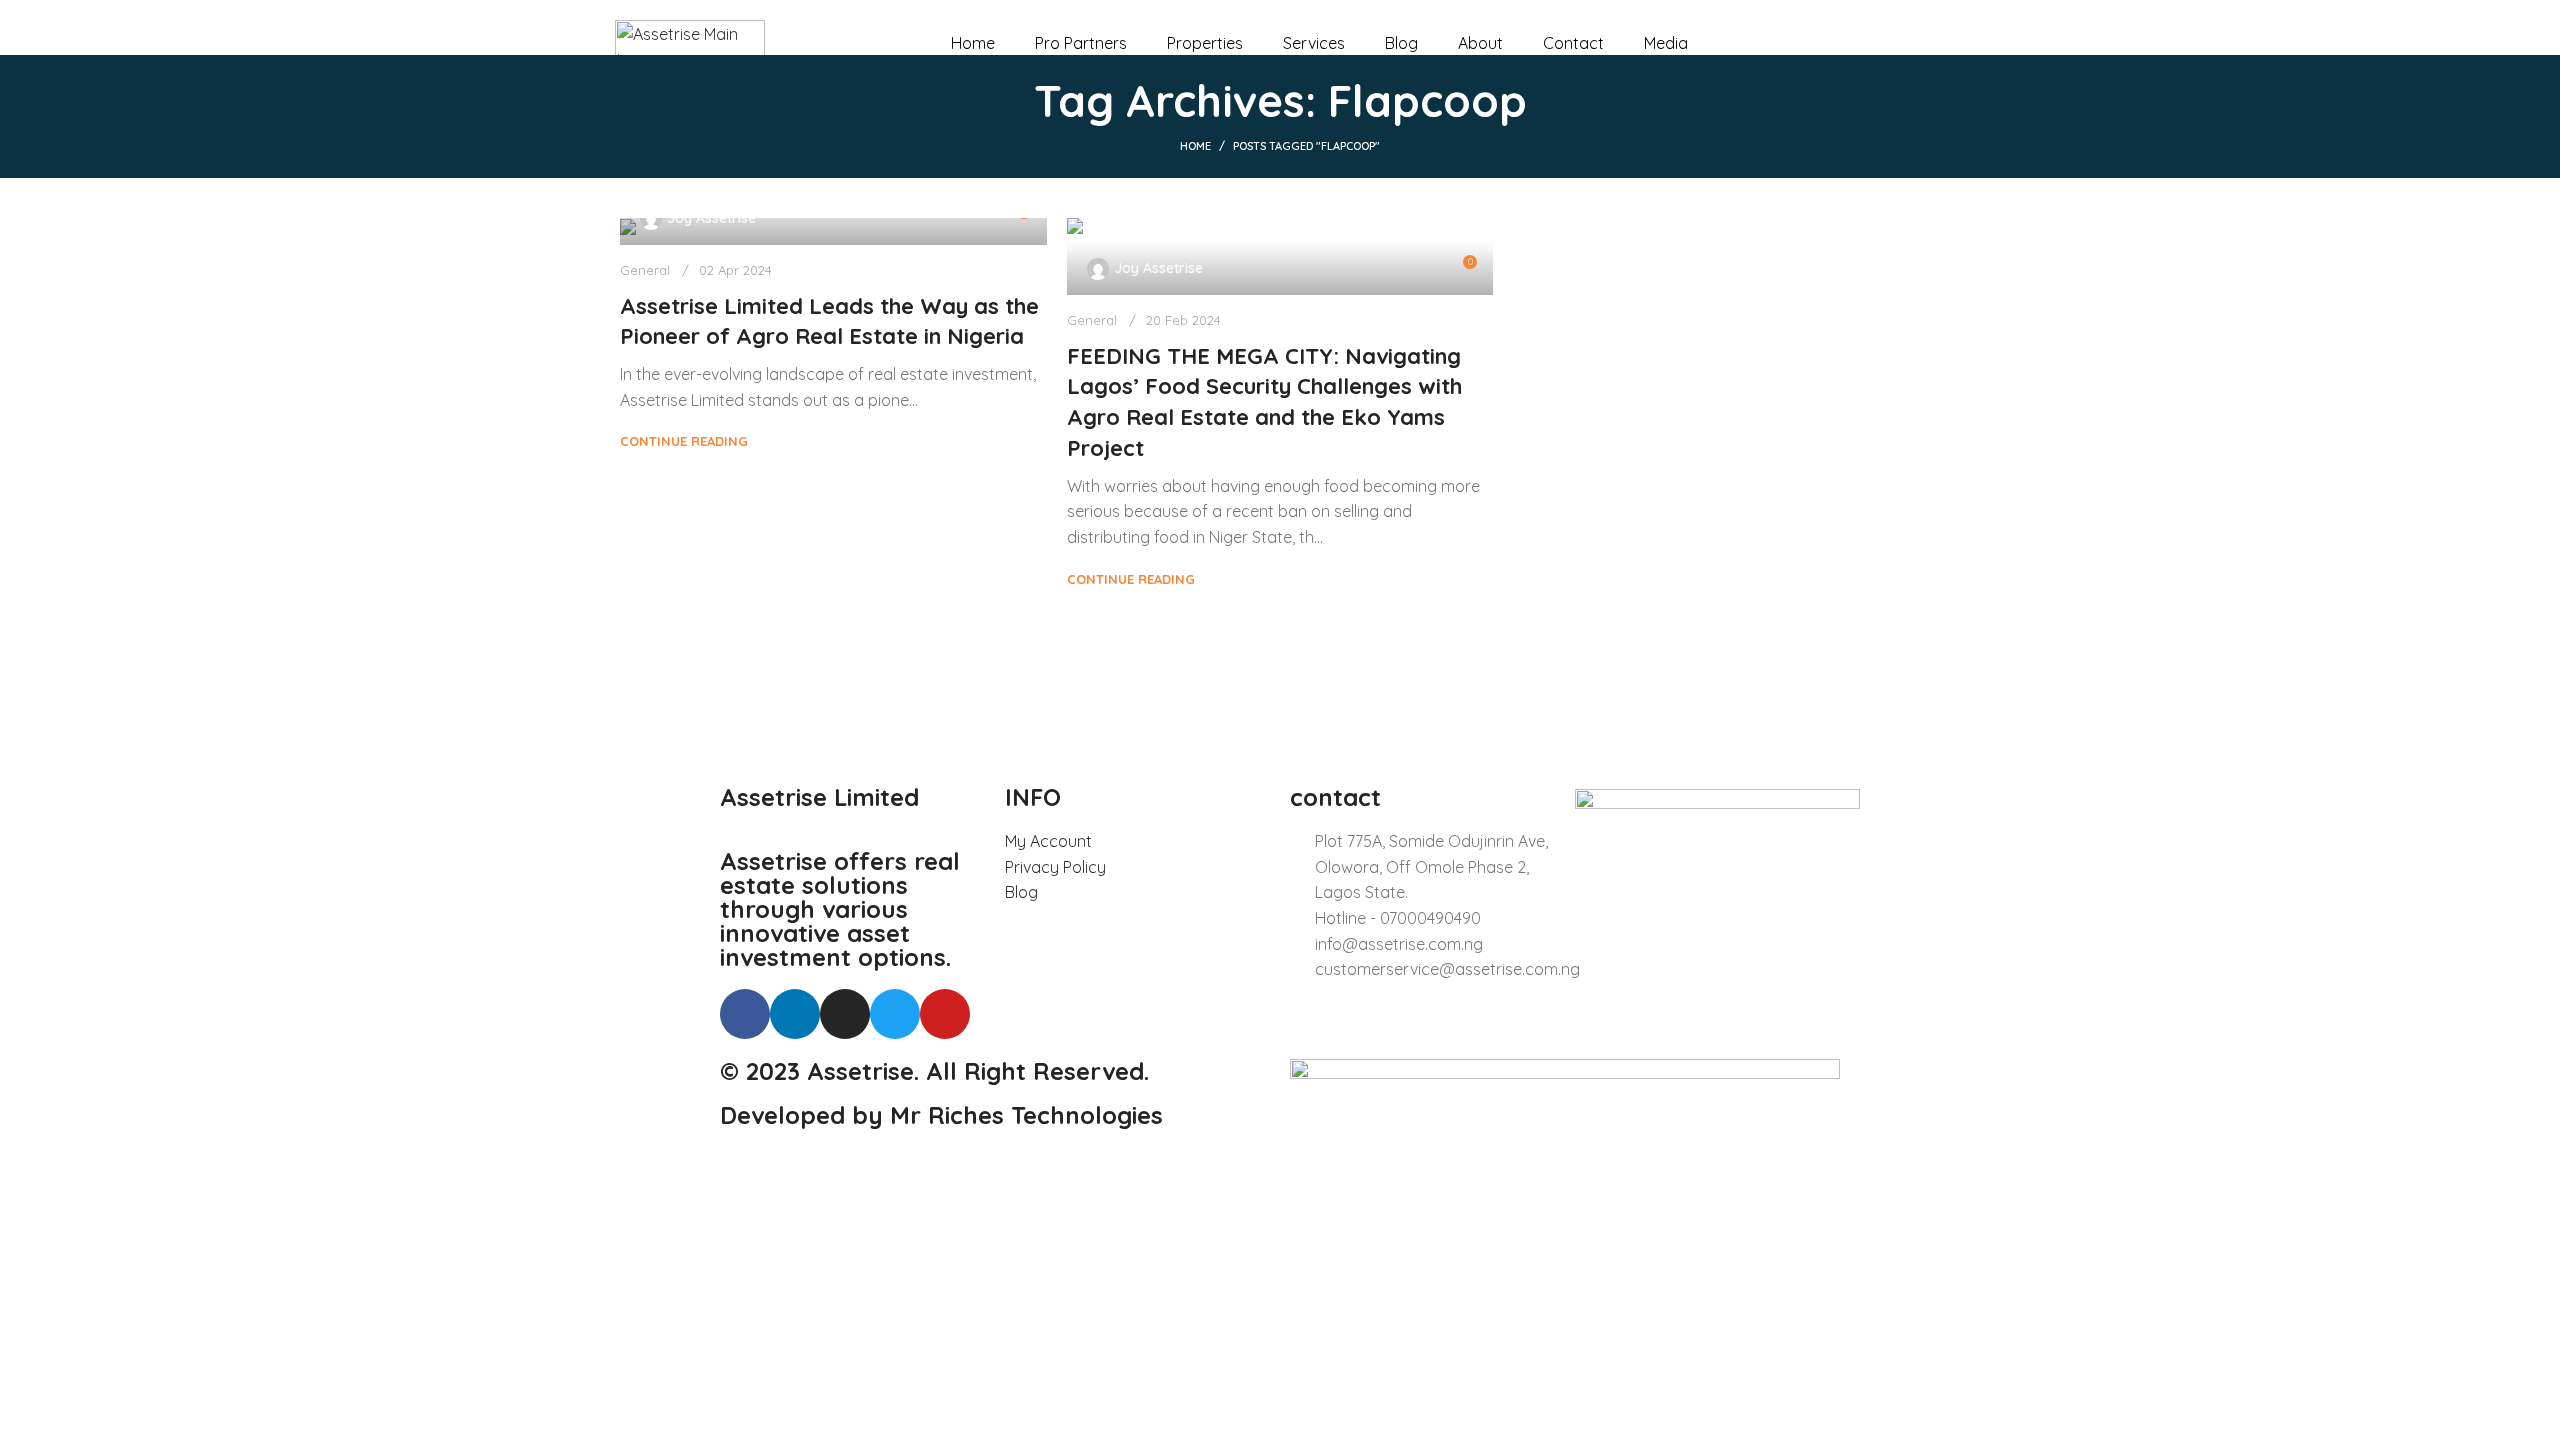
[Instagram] (845, 1014)
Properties (1205, 43)
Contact (1573, 43)
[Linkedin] (795, 1014)
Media (1666, 43)
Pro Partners (1081, 43)
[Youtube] (945, 1014)
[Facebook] (745, 1014)
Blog (1401, 43)
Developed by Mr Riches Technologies (941, 1115)
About (1480, 43)
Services (1314, 43)
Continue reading (684, 441)
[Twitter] (895, 1014)
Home (973, 43)
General (645, 270)
